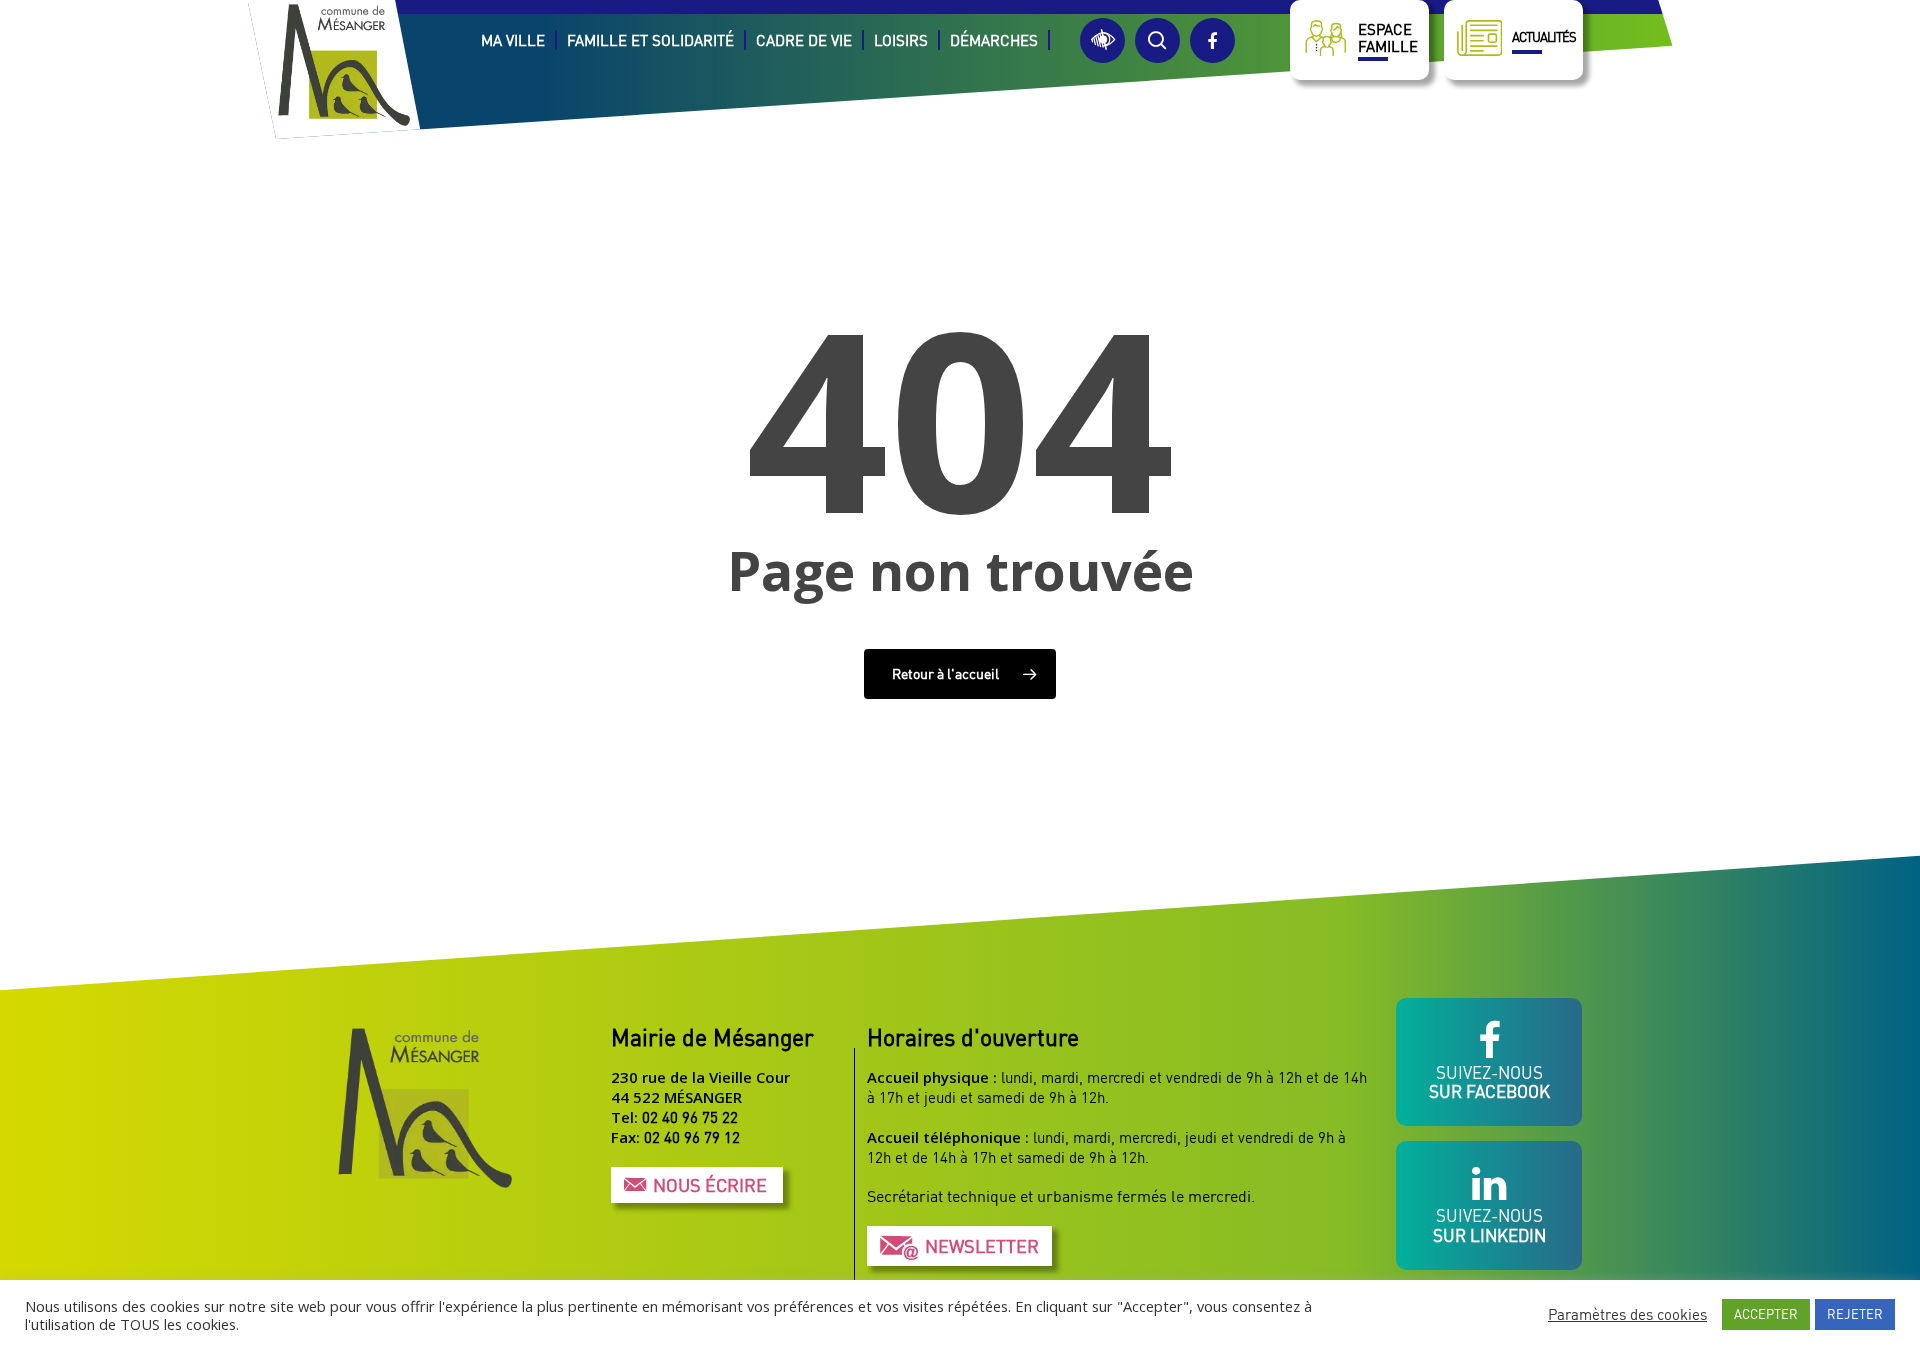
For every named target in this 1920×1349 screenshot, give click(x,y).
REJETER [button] (1855, 1314)
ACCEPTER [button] (1766, 1314)
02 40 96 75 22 (690, 1117)
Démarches (994, 40)
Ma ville (513, 40)
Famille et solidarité (650, 40)
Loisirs (901, 40)
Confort (1102, 40)
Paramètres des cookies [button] (1627, 1314)
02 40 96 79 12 (692, 1137)
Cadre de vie (804, 40)
